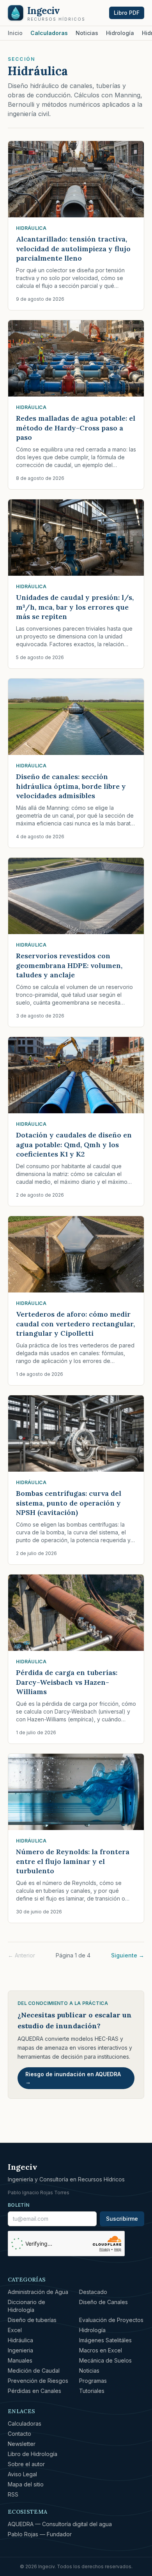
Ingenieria (20, 2350)
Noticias (87, 33)
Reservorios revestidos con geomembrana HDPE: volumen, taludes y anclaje (69, 965)
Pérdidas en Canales (34, 2391)
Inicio (15, 33)
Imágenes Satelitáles (105, 2340)
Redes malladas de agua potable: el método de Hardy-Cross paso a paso (76, 428)
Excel (15, 2330)
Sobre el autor (26, 2464)
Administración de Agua (38, 2292)
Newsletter (22, 2444)
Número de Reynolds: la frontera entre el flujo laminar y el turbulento (73, 1861)
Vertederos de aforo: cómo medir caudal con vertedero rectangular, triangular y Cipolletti (75, 1324)
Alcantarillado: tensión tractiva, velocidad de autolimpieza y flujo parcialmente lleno (73, 249)
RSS (13, 2494)
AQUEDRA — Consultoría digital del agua (60, 2524)
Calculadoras (49, 33)
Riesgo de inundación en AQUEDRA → (73, 2078)
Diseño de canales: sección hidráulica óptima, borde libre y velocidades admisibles (71, 786)
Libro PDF (127, 13)
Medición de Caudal (34, 2371)
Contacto (19, 2434)
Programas (93, 2381)
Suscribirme (122, 2219)
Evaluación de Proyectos (111, 2320)
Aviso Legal (22, 2474)
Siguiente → (128, 1955)
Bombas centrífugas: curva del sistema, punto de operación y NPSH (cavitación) (69, 1503)
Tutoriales (92, 2391)
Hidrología (120, 33)
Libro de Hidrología (33, 2454)
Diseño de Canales (103, 2302)
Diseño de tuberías (32, 2320)
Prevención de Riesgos (38, 2381)
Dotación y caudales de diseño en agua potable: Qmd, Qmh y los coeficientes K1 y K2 (74, 1145)
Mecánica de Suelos (105, 2360)
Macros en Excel (101, 2350)
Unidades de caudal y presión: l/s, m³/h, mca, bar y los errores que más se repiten (75, 607)
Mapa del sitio (26, 2484)
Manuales (20, 2360)
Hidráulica (31, 228)
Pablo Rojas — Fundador (40, 2534)
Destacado (93, 2292)
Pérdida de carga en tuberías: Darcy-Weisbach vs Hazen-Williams (67, 1682)
